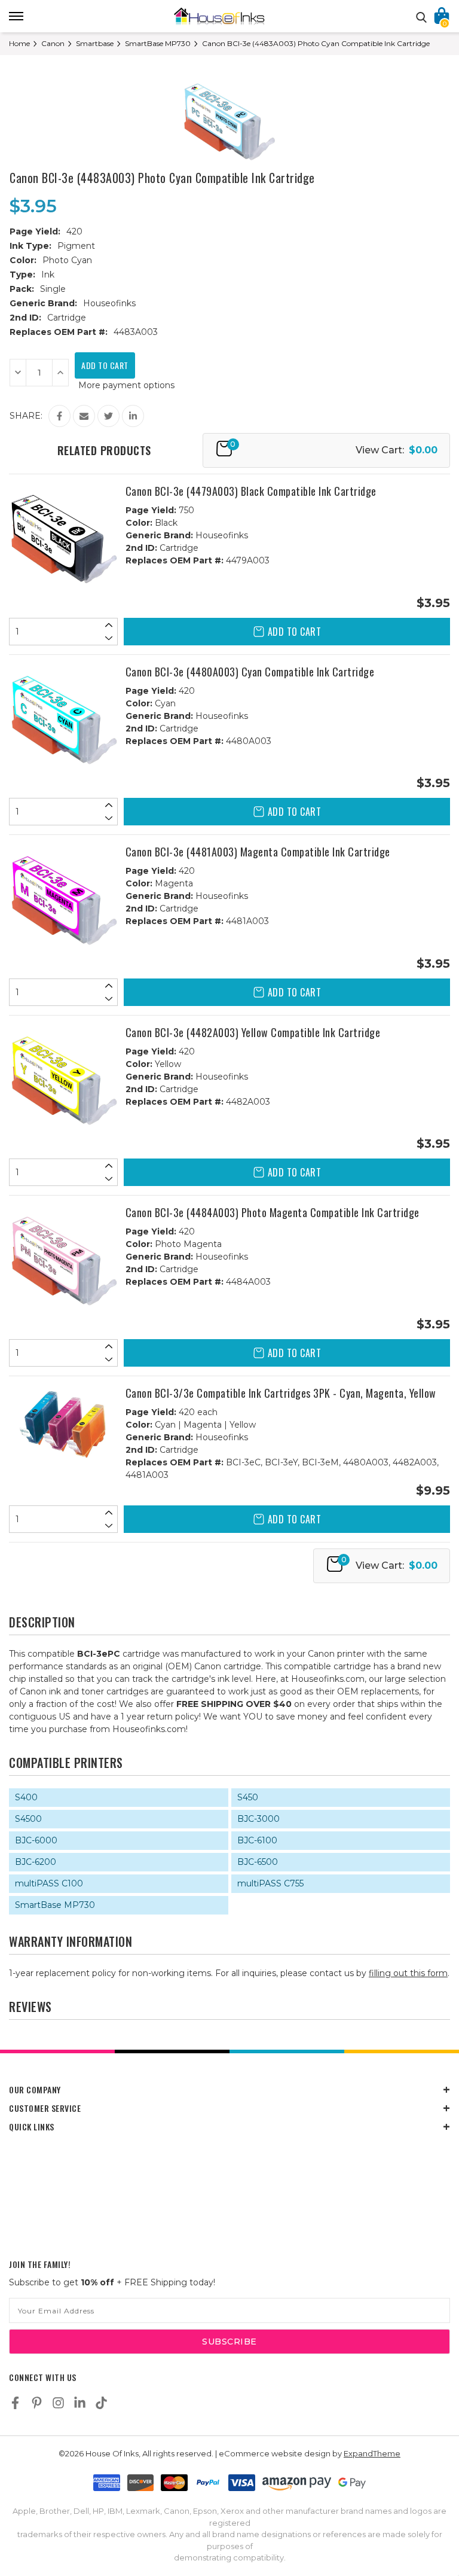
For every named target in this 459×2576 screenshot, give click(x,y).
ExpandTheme (372, 2453)
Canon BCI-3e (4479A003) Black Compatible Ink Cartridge (251, 491)
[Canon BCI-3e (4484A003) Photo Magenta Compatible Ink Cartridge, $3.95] (64, 1260)
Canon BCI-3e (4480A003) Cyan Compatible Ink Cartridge (250, 672)
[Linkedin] (133, 416)
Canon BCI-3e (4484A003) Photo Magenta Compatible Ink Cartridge (273, 1212)
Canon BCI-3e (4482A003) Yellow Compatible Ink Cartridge (253, 1032)
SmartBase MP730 (55, 1905)
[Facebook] (59, 416)
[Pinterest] (37, 2403)
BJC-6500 (258, 1862)
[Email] (84, 416)
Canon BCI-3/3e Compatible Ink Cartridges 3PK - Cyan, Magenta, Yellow (281, 1393)
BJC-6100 (257, 1840)
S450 (248, 1797)
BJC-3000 (258, 1819)
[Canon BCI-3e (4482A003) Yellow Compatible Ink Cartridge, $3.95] (64, 1080)
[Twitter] (108, 416)
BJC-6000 (36, 1840)
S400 (26, 1797)
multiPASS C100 (49, 1883)
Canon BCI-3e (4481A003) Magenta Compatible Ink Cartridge (258, 852)
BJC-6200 (36, 1862)
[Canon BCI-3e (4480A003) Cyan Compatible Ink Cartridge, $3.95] (64, 719)
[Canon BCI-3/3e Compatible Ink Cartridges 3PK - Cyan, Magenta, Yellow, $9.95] (64, 1425)
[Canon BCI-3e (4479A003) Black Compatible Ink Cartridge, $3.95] (64, 539)
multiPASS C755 (270, 1883)
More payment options (126, 385)
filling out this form (408, 1973)
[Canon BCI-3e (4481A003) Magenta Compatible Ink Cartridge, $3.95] (64, 899)
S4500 (28, 1819)
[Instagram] (58, 2403)
